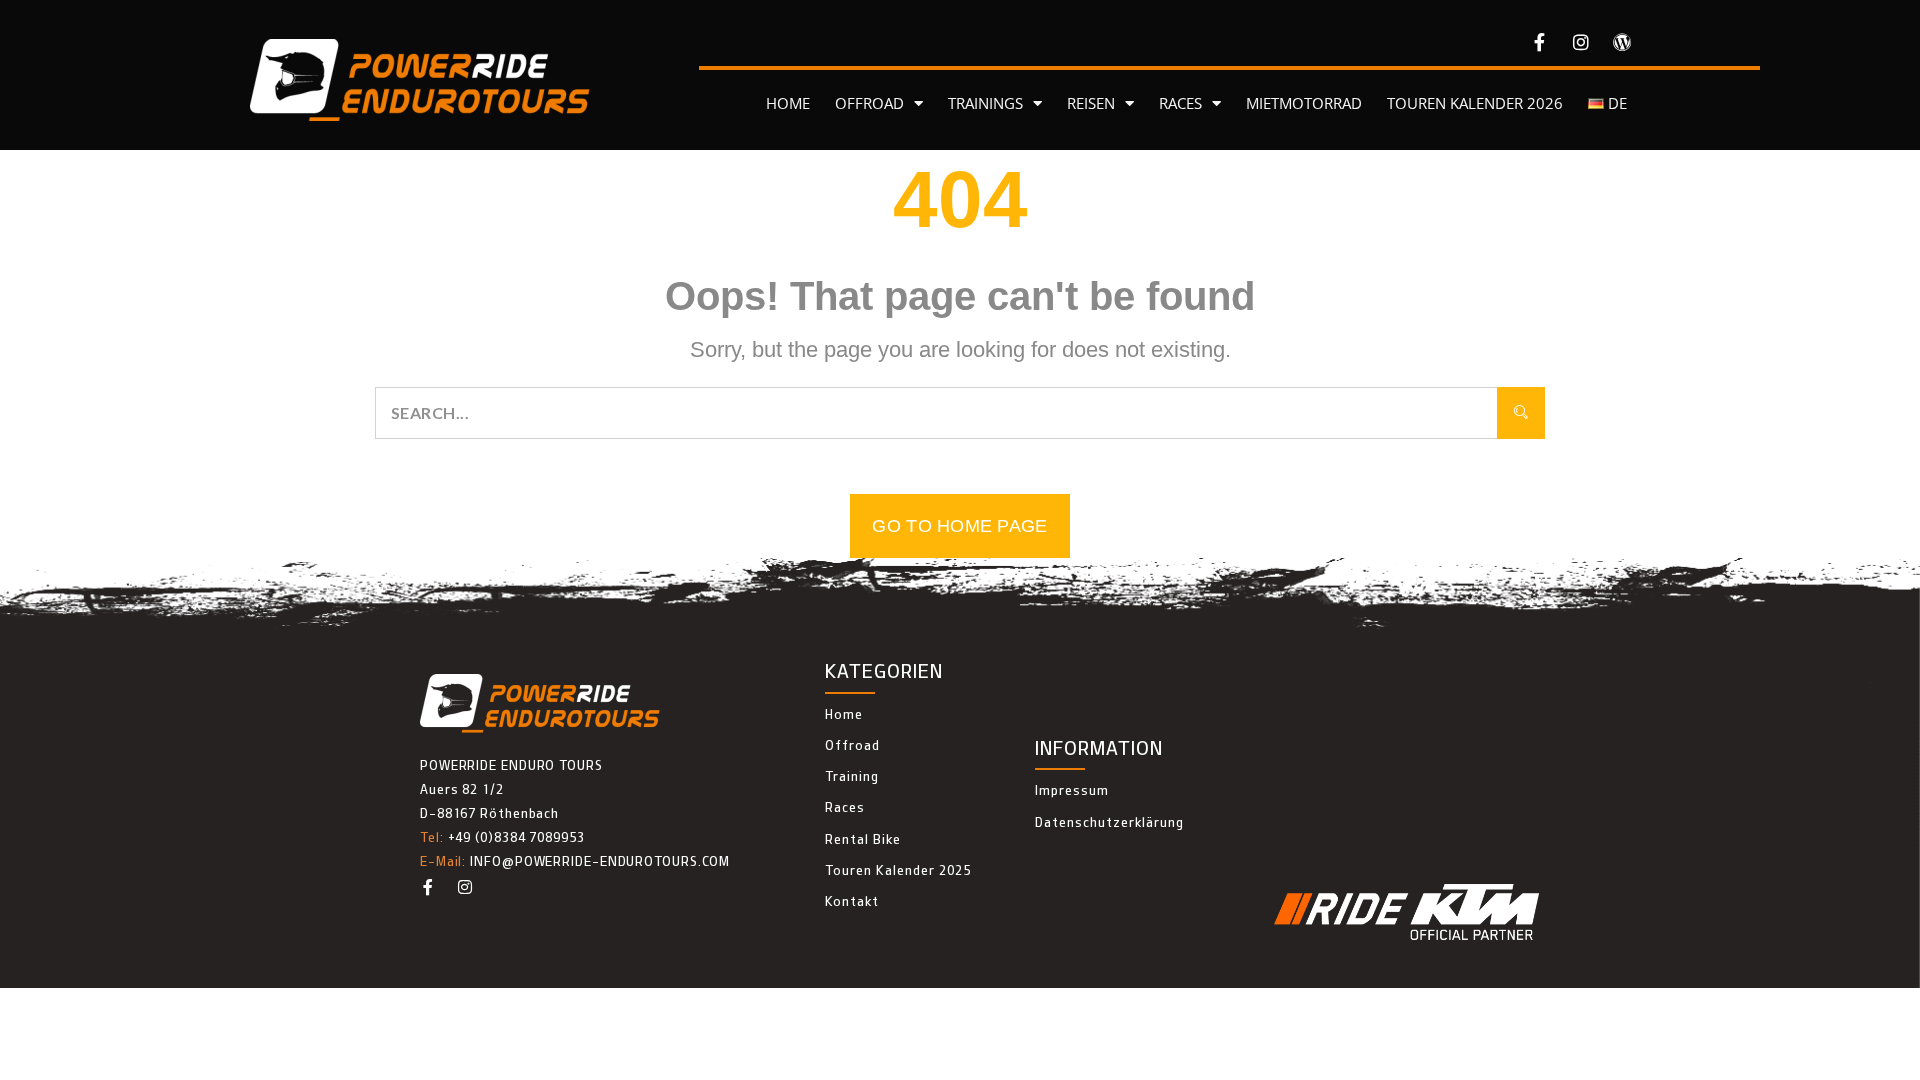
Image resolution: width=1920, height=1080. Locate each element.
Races (845, 807)
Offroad (852, 745)
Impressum (1072, 790)
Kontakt (852, 901)
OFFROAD (869, 103)
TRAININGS (985, 103)
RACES (1180, 103)
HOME (788, 103)
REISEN (1091, 103)
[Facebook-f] (1540, 42)
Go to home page (959, 526)
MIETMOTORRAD (1304, 103)
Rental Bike (863, 839)
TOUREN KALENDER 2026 (1475, 103)
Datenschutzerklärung (1109, 822)
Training (852, 776)
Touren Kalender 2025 (898, 870)
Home (844, 714)
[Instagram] (1581, 42)
